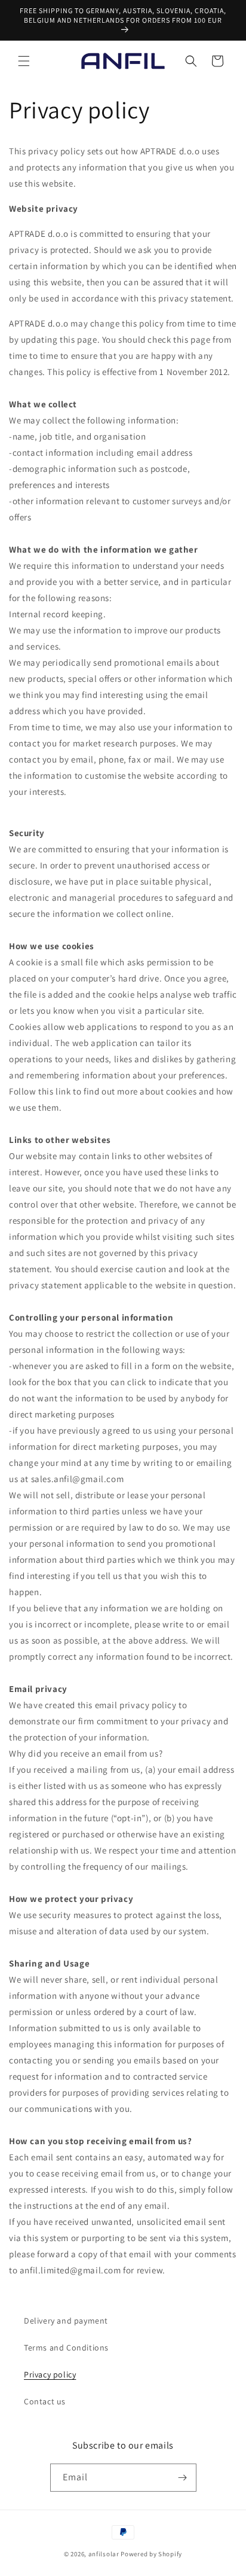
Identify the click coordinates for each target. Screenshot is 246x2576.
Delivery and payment (66, 2321)
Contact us (45, 2401)
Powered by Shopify (151, 2554)
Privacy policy (50, 2374)
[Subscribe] (183, 2478)
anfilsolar (104, 2554)
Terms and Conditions (66, 2348)
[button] (24, 61)
